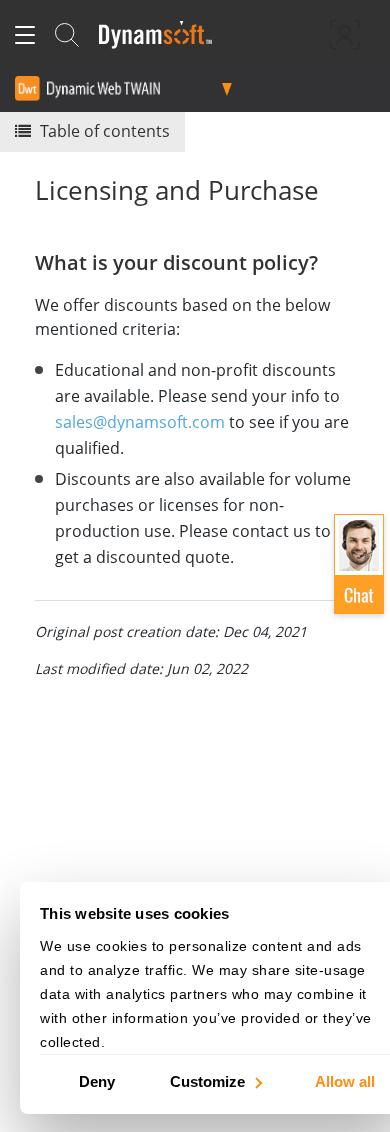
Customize (207, 1080)
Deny (97, 1080)
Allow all (345, 1080)
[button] (359, 564)
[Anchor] (328, 261)
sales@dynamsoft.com (140, 422)
